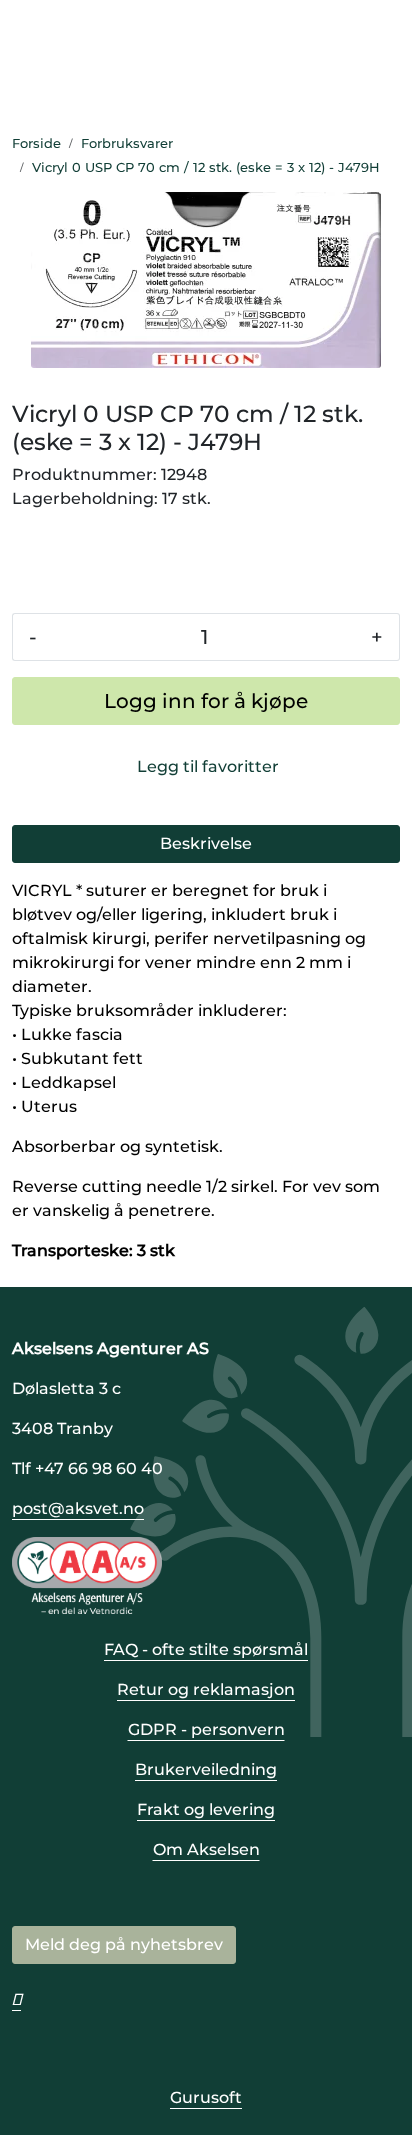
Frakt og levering (206, 1809)
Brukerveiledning (206, 1769)
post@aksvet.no (78, 1508)
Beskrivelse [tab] (206, 843)
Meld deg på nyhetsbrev (124, 1944)
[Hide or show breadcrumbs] (391, 168)
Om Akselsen (206, 1849)
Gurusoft (206, 2097)
